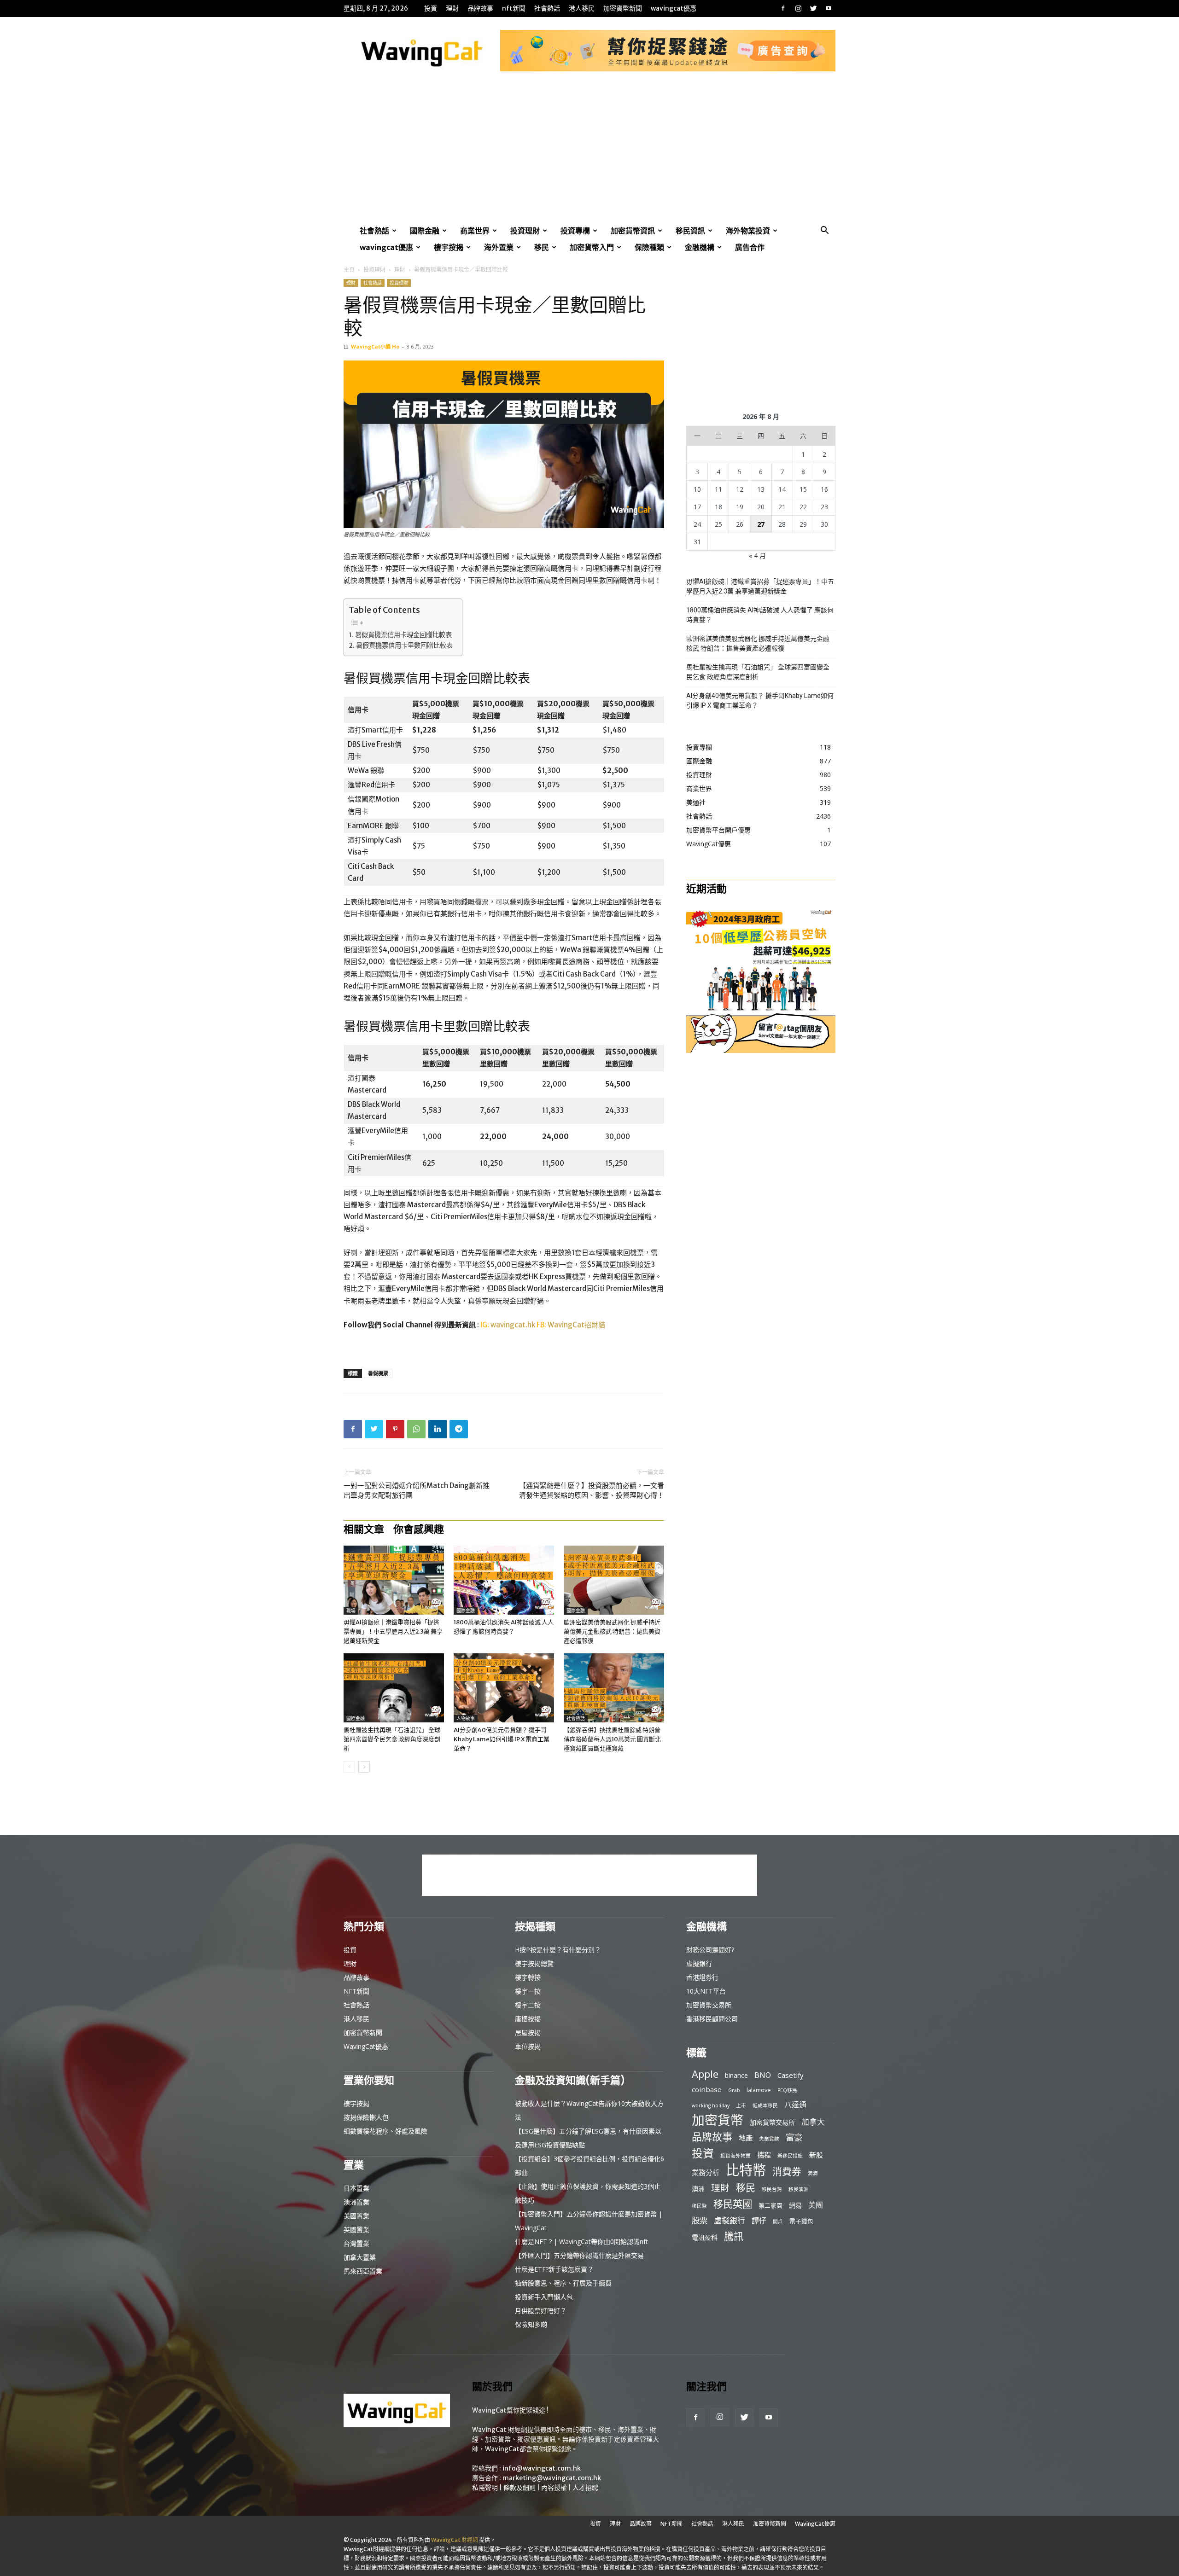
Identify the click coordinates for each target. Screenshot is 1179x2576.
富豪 (794, 2137)
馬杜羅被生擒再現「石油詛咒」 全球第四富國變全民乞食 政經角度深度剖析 (392, 1739)
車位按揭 (528, 2046)
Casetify (791, 2075)
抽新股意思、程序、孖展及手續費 (563, 2283)
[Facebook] (783, 8)
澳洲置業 (356, 2202)
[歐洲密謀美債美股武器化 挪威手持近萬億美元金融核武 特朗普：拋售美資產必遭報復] (614, 1580)
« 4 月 (757, 555)
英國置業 (356, 2230)
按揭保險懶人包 (366, 2117)
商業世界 (475, 231)
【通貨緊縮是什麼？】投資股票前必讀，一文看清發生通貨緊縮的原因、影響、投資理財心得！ (592, 1490)
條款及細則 (519, 2488)
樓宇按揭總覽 (534, 1963)
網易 (795, 2205)
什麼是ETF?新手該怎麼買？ (554, 2269)
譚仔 (759, 2221)
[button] (824, 231)
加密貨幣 (718, 2120)
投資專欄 (575, 231)
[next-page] (364, 1767)
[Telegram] (459, 1429)
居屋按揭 (528, 2032)
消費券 (787, 2172)
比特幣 (746, 2170)
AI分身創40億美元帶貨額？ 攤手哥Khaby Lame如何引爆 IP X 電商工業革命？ (502, 1739)
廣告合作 (750, 247)
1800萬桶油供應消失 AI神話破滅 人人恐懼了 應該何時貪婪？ (760, 615)
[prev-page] (349, 1767)
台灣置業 (356, 2243)
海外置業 (499, 247)
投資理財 (525, 231)
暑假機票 (378, 1373)
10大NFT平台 (706, 1991)
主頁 (349, 270)
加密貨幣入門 (592, 247)
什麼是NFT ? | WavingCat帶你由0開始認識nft (581, 2242)
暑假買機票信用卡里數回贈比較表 (404, 645)
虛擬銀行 (699, 1963)
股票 (700, 2220)
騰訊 (734, 2236)
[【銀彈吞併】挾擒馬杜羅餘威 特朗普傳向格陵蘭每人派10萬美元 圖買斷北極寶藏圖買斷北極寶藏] (614, 1688)
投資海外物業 (735, 2156)
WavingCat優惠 (674, 8)
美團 (816, 2205)
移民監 (699, 2206)
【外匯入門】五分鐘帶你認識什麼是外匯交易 (579, 2255)
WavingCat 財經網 (455, 2540)
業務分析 (706, 2172)
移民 (542, 247)
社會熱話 (547, 8)
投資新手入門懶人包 (544, 2297)
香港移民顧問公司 (712, 2019)
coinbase (707, 2089)
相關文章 (364, 1529)
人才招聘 (585, 2488)
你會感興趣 (419, 1529)
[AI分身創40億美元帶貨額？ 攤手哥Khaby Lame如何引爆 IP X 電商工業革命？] (504, 1688)
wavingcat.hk (514, 1325)
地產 (746, 2138)
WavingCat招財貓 (576, 1325)
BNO (763, 2075)
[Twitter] (813, 8)
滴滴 (813, 2173)
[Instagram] (798, 8)
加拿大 (813, 2122)
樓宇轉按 (528, 1977)
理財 (452, 8)
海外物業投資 (748, 231)
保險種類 (649, 247)
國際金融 (425, 231)
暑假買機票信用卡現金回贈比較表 (403, 635)
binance (736, 2075)
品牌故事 (480, 8)
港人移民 (582, 8)
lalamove (759, 2090)
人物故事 (466, 1718)
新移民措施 (790, 2156)
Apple (705, 2074)
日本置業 (356, 2188)
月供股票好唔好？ (541, 2311)
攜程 (764, 2155)
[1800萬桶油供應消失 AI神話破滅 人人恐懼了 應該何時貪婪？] (504, 1580)
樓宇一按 (528, 1991)
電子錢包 (801, 2221)
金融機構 (700, 247)
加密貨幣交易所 (709, 2005)
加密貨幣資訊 (633, 231)
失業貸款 (769, 2139)
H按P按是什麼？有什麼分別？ (558, 1950)
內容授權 (554, 2488)
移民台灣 (772, 2189)
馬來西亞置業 (363, 2271)
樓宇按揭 (449, 247)
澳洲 (698, 2189)
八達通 (795, 2105)
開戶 (778, 2221)
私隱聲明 (485, 2488)
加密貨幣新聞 (623, 8)
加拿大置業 (360, 2257)
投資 (431, 8)
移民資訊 (690, 231)
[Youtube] (829, 8)
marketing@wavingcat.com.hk (552, 2478)
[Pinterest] (395, 1429)
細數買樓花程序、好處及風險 (385, 2131)
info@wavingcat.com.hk (542, 2468)
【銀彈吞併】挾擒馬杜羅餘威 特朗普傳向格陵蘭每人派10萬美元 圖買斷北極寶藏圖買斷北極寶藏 (612, 1739)
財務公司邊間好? (710, 1950)
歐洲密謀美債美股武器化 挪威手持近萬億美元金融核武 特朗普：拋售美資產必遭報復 (612, 1631)
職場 (351, 1611)
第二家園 (770, 2205)
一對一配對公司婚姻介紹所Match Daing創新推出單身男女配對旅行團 (417, 1490)
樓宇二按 (528, 2005)
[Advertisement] (589, 153)
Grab (734, 2090)
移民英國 (733, 2204)
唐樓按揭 (528, 2019)
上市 (741, 2105)
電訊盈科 (705, 2237)
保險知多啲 (531, 2324)
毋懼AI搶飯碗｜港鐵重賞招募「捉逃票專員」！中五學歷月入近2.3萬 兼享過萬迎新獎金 (393, 1631)
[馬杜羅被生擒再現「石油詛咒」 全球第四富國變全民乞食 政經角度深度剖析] (394, 1688)
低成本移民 (765, 2105)
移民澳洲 (799, 2189)
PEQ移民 (787, 2090)
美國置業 (356, 2216)
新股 (816, 2155)
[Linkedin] (438, 1429)
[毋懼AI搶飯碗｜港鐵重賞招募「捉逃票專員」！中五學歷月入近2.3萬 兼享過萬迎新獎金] (394, 1580)
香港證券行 (702, 1977)
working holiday (711, 2105)
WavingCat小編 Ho (375, 346)
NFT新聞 (514, 8)
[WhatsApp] (416, 1429)
